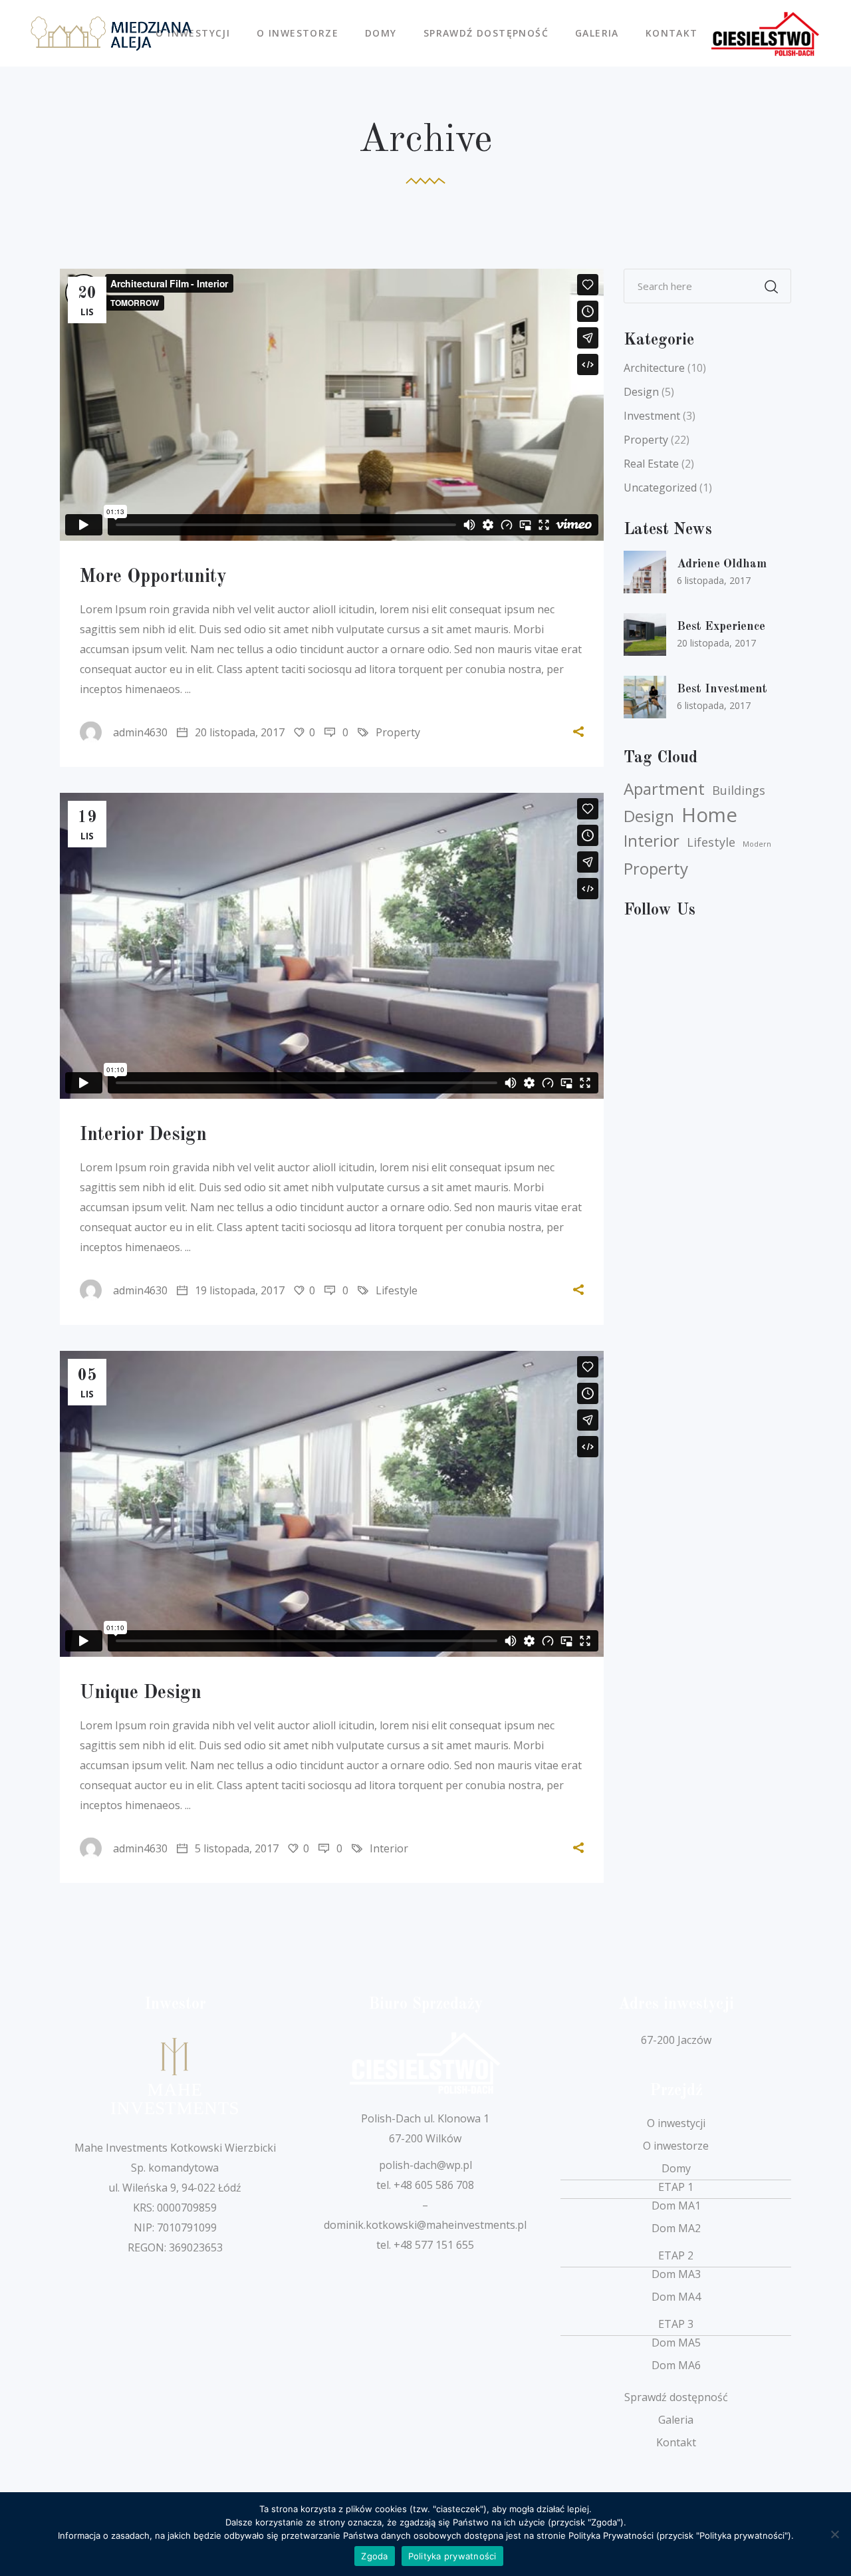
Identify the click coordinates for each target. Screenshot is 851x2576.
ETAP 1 (676, 2187)
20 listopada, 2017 (238, 732)
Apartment (664, 789)
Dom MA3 (676, 2274)
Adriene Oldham (722, 564)
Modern (757, 844)
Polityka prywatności (452, 2556)
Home (709, 815)
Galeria (676, 2420)
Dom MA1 (676, 2206)
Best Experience (721, 627)
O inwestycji (676, 2123)
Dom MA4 (676, 2297)
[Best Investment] (645, 697)
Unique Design (141, 1693)
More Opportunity (153, 577)
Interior (389, 1848)
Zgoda (374, 2556)
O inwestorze (676, 2146)
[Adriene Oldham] (645, 572)
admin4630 (140, 732)
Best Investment (722, 689)
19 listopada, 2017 (238, 1290)
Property (398, 732)
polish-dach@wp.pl (425, 2165)
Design (641, 392)
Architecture (654, 368)
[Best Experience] (645, 635)
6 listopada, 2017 (714, 580)
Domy (676, 2168)
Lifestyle (397, 1290)
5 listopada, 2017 (235, 1848)
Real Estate (651, 464)
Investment (652, 416)
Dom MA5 (676, 2343)
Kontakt (676, 2442)
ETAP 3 (676, 2324)
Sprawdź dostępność (676, 2397)
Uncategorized (660, 488)
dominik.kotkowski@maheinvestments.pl (425, 2225)
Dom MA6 (676, 2365)
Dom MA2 (676, 2228)
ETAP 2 (676, 2255)
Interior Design (143, 1135)
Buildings (739, 790)
